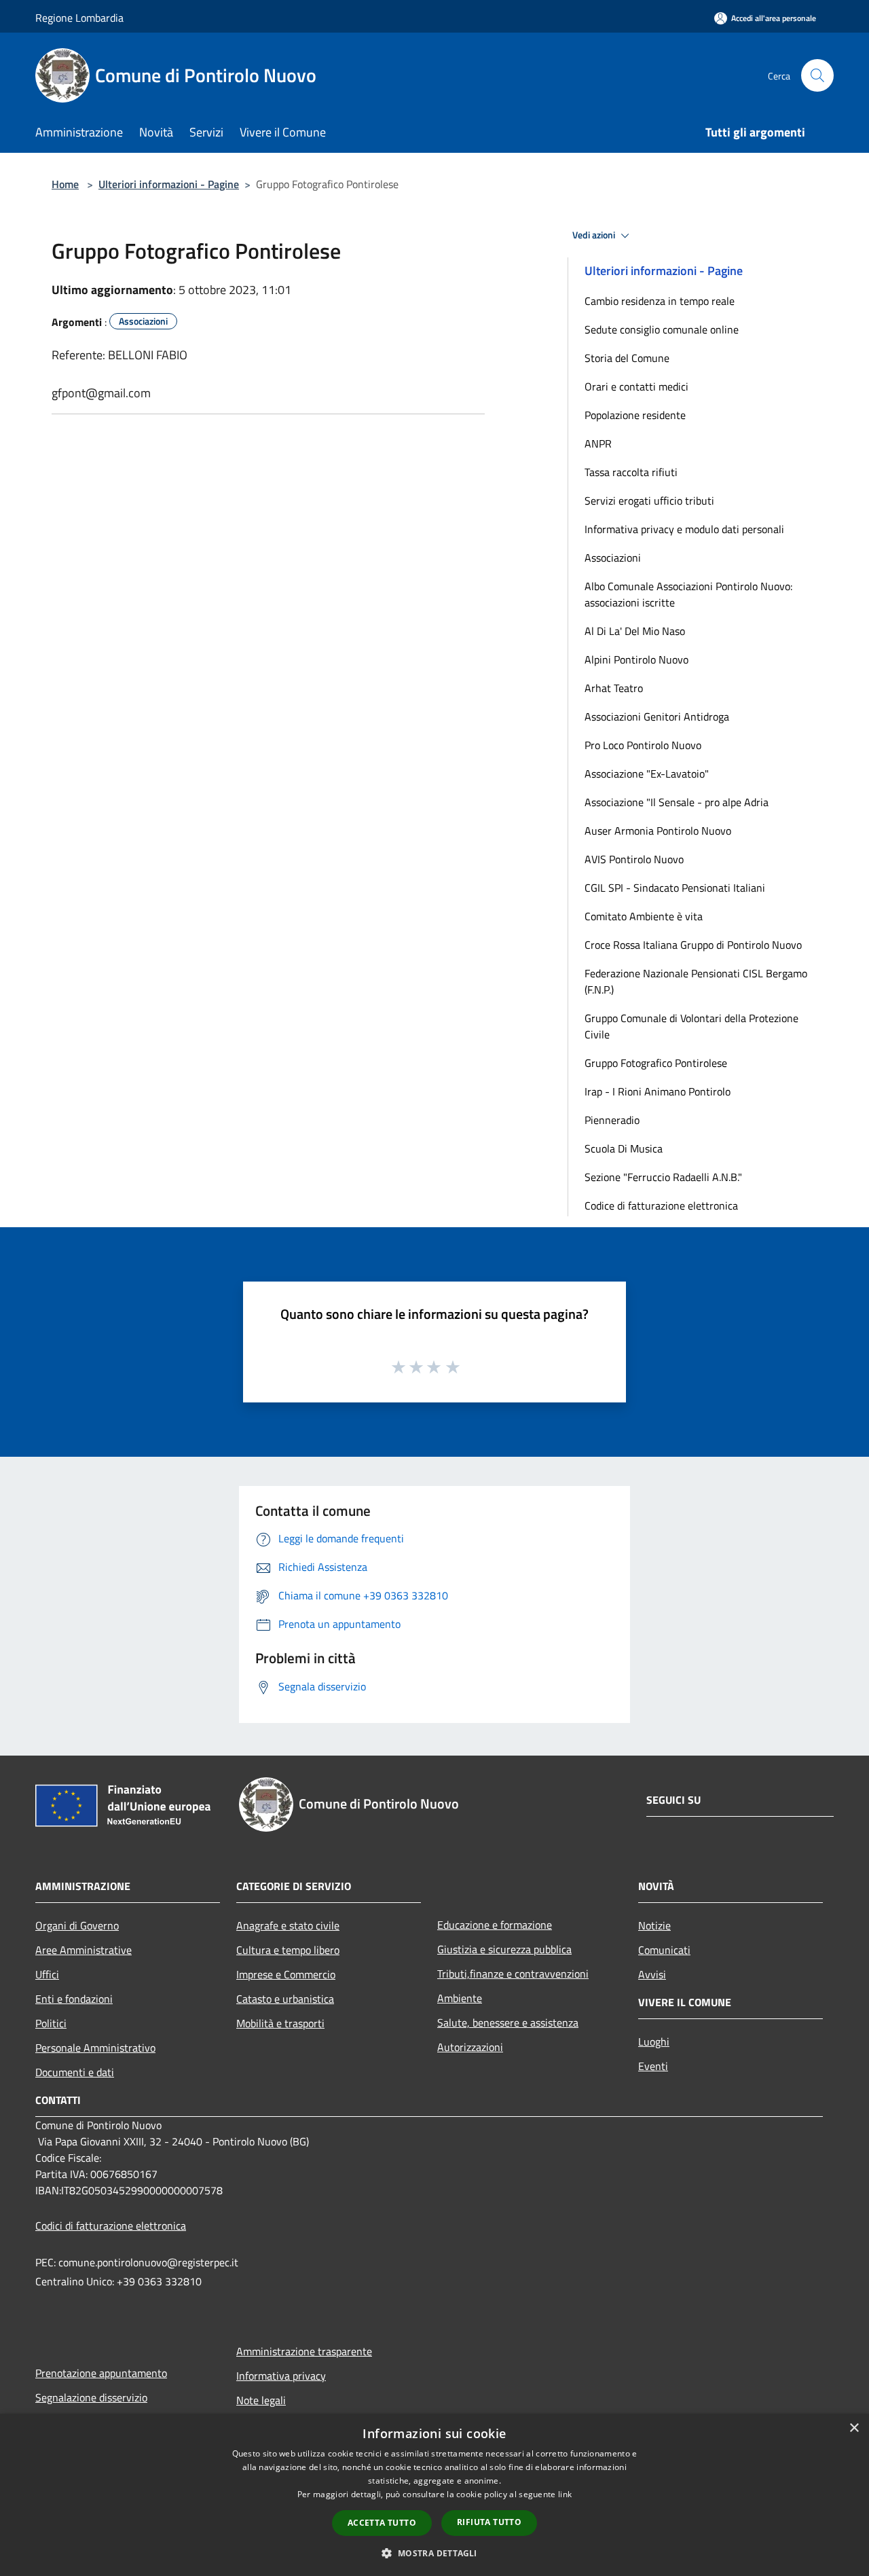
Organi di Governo (77, 1925)
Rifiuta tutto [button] (489, 2522)
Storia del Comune (627, 358)
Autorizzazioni (470, 2047)
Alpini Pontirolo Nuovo (636, 659)
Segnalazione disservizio (91, 2397)
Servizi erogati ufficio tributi (649, 501)
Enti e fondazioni (74, 1999)
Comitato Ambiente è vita (644, 916)
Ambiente (460, 1998)
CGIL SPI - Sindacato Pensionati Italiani (675, 888)
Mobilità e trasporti (280, 2023)
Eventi (653, 2066)
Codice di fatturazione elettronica (661, 1205)
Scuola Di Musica (624, 1148)
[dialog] (434, 2495)
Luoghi (654, 2042)
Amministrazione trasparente (304, 2351)
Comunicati (664, 1950)
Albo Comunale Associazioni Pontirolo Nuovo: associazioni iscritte (688, 594)
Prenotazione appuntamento (101, 2373)
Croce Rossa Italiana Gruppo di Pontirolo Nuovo (693, 945)
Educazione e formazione (495, 1925)
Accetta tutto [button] (382, 2523)
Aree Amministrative (84, 1950)
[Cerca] (817, 75)
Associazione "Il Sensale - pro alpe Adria (677, 802)
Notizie (654, 1925)
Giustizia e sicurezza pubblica (504, 1949)
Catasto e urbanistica (285, 1999)
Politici (51, 2023)
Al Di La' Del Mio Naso (635, 631)
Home (65, 184)
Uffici (47, 1974)
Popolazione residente (635, 415)
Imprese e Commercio (286, 1974)
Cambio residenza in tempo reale (660, 301)
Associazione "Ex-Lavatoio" (647, 774)
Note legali (261, 2400)
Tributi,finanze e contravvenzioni (513, 1974)
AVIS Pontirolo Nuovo (634, 859)
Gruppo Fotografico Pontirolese (656, 1063)
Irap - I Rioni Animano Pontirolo (658, 1091)
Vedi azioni (595, 235)
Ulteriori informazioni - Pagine (169, 184)
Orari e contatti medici (636, 386)
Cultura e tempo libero (288, 1950)
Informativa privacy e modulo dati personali (684, 529)
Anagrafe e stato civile (288, 1925)
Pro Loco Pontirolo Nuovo (643, 745)
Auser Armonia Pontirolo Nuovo (658, 831)
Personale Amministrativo (95, 2048)
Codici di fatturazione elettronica (111, 2226)
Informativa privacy (281, 2376)
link (565, 2494)
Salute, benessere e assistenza (508, 2022)
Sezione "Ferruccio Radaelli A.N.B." (663, 1177)
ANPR (598, 443)
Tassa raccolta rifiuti (631, 472)
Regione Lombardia (79, 18)
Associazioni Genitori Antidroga (657, 716)
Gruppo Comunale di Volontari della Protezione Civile (691, 1026)
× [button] (854, 2428)
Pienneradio (612, 1120)
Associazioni (613, 558)
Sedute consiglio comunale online (662, 329)
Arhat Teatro (614, 688)
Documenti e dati (75, 2072)
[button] (434, 2553)
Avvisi (652, 1974)
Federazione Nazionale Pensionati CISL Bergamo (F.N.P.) (696, 981)
